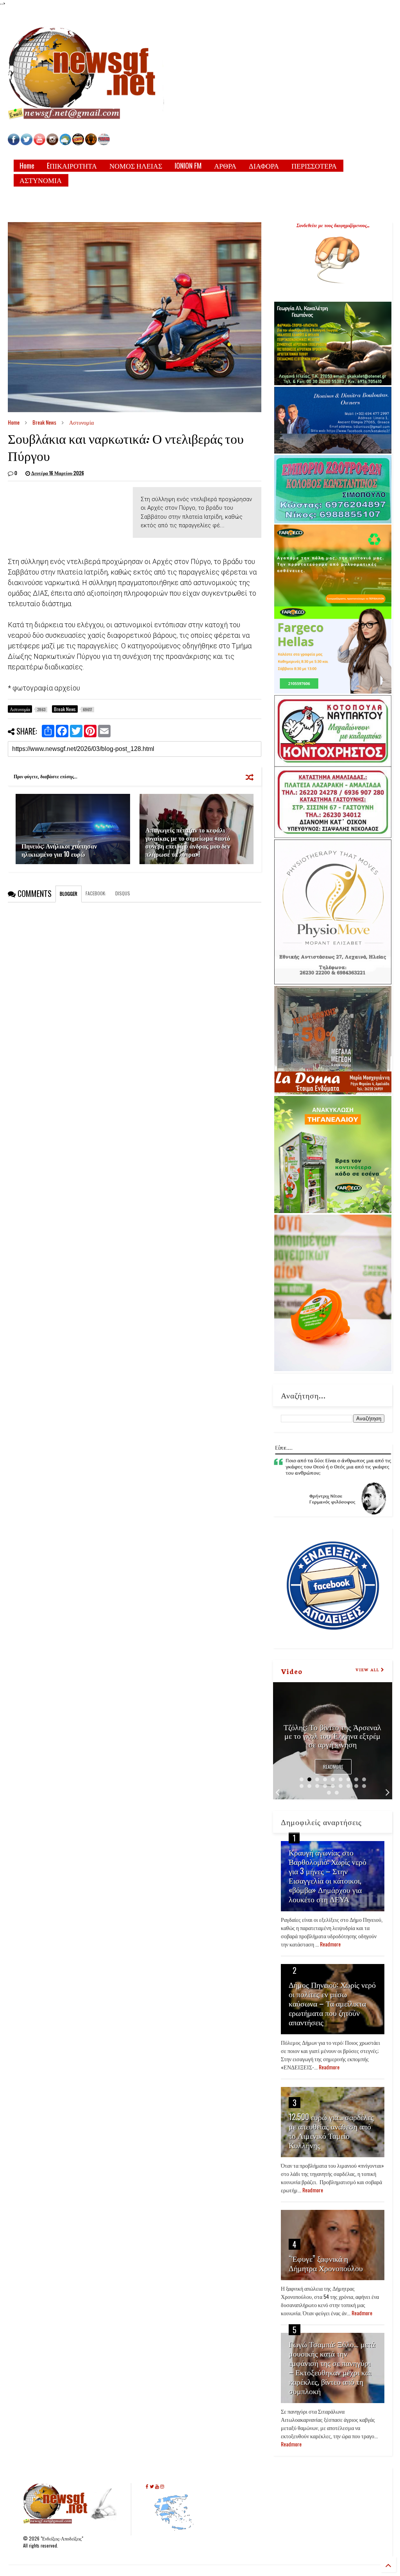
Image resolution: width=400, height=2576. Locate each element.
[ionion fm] (91, 143)
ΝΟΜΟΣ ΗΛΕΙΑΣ (136, 165)
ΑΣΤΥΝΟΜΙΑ (41, 180)
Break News (44, 422)
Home (27, 165)
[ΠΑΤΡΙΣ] (104, 143)
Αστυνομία (81, 422)
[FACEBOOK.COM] (14, 143)
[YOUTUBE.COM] (40, 143)
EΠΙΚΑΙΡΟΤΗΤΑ (72, 165)
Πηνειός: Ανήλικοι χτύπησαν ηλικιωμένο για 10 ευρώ (59, 850)
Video (292, 1671)
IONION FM (188, 165)
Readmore (333, 1767)
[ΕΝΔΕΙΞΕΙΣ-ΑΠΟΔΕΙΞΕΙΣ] (78, 143)
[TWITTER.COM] (27, 143)
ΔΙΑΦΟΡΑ (264, 165)
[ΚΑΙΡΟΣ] (65, 143)
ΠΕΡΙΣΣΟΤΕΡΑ (314, 165)
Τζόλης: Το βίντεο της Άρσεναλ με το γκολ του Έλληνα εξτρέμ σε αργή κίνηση (332, 1735)
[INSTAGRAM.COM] (52, 143)
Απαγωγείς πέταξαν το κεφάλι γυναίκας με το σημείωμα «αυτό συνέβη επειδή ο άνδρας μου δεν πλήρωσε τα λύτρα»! (188, 842)
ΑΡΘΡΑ (225, 165)
